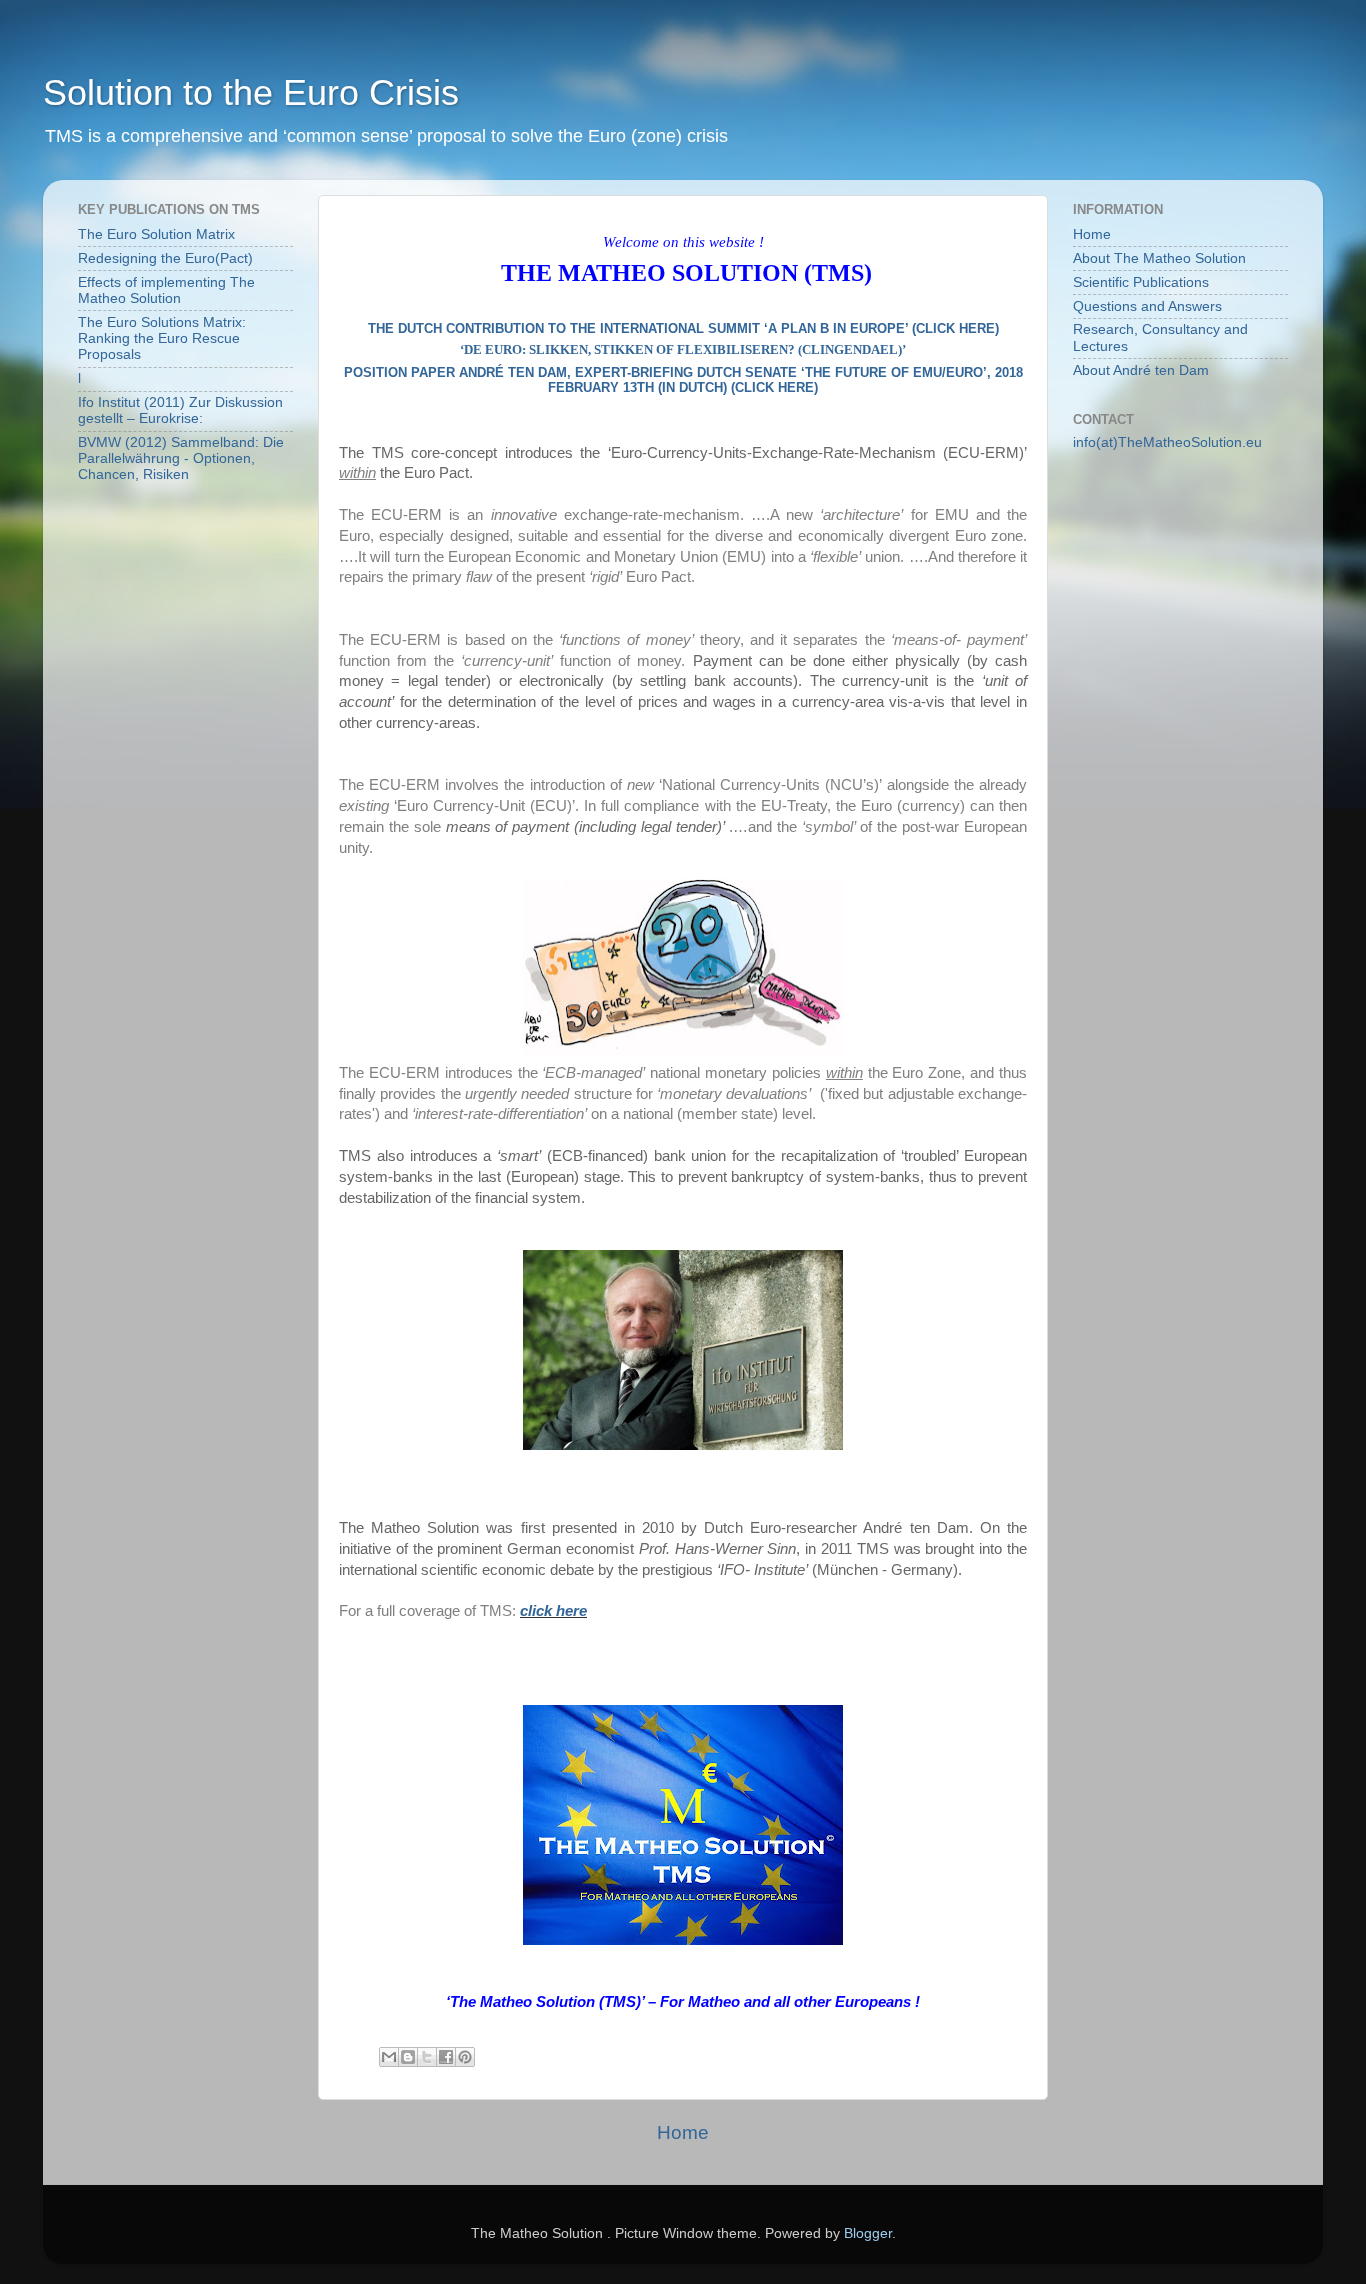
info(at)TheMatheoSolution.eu (1167, 442)
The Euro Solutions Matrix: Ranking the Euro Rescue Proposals (162, 338)
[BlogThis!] (408, 2057)
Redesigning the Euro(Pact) (165, 258)
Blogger (868, 2233)
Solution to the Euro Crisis (251, 92)
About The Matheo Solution (1159, 258)
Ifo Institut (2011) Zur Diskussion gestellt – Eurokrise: (180, 410)
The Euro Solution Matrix (156, 234)
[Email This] (389, 2057)
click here (553, 1611)
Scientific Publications (1141, 282)
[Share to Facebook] (446, 2057)
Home (683, 2132)
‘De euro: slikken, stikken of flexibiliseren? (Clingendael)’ (683, 349)
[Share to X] (427, 2057)
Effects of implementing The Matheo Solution (166, 290)
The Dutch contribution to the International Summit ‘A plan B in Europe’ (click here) (683, 328)
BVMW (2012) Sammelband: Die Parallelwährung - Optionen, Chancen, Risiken (181, 458)
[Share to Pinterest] (465, 2057)
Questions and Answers (1147, 306)
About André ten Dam (1141, 370)
